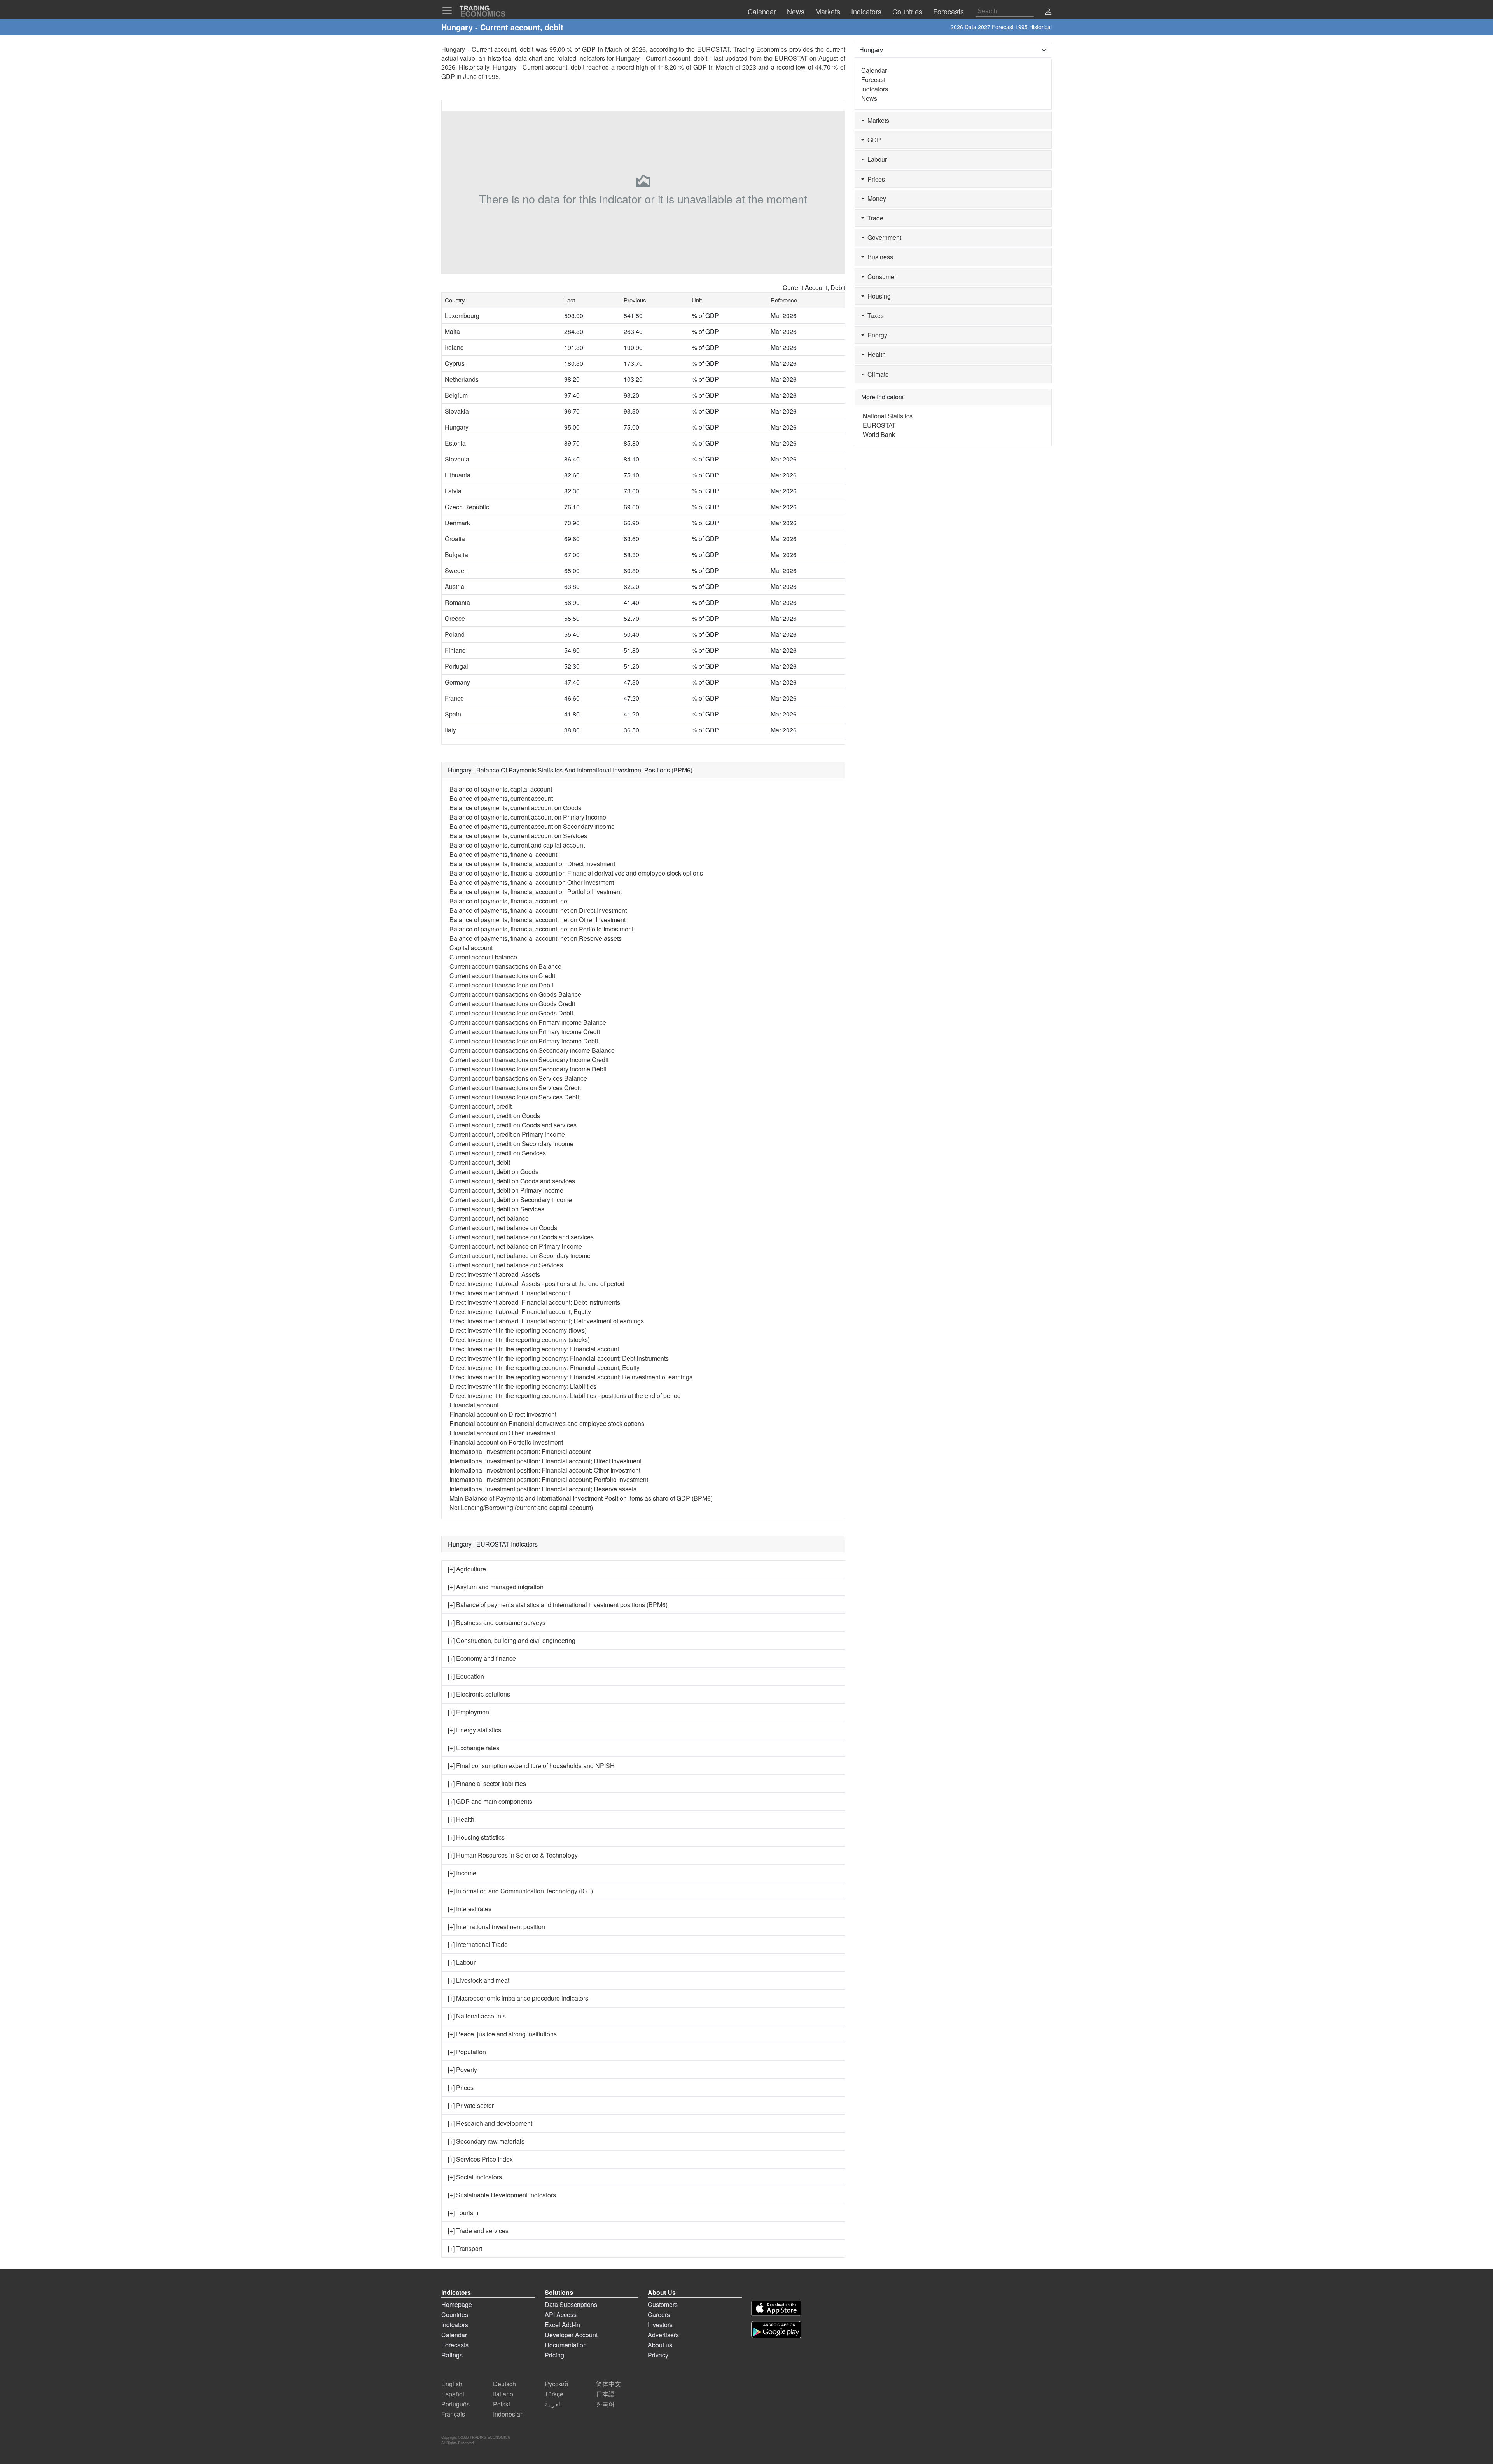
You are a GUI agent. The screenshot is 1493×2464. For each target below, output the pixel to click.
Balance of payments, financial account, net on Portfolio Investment (541, 929)
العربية (553, 2404)
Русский (556, 2384)
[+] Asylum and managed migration (496, 1587)
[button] (1048, 12)
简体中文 (608, 2384)
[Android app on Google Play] (776, 2330)
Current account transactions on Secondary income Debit (528, 1069)
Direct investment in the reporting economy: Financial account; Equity (545, 1367)
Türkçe (554, 2394)
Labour (876, 159)
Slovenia (457, 459)
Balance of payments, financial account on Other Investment (532, 882)
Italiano (503, 2394)
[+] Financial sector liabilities (487, 1783)
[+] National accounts (477, 2016)
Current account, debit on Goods (494, 1172)
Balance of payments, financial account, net (509, 901)
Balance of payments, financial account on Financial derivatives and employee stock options (576, 873)
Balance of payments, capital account (501, 789)
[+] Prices (461, 2087)
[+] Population (467, 2052)
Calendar (874, 70)
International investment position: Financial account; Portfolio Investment (549, 1479)
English (452, 2384)
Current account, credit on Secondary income (511, 1144)
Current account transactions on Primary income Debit (524, 1041)
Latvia (453, 491)
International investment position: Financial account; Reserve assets (543, 1489)
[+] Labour (462, 1962)
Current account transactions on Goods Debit (511, 1013)
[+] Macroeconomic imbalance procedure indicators (518, 1998)
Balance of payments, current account (501, 798)
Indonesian (508, 2414)
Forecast (873, 80)
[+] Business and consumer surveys (497, 1623)
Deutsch (504, 2384)
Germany (457, 682)
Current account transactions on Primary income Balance (528, 1022)
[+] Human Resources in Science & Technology (513, 1855)
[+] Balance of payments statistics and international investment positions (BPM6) (558, 1605)
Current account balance (483, 957)
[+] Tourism (463, 2213)
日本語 (605, 2394)
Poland (455, 634)
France (454, 698)
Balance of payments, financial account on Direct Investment (532, 864)
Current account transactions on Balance (505, 966)
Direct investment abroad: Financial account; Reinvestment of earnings (547, 1321)
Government (883, 237)
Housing (878, 296)
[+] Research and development (490, 2123)
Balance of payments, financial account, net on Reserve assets (536, 938)
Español (453, 2394)
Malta (452, 331)
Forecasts (455, 2345)
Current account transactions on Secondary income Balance (532, 1050)
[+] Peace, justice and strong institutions (502, 2034)
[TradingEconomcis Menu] (449, 10)
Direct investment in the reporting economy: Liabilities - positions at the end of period (565, 1395)
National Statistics (888, 416)
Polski (502, 2404)
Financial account (474, 1405)
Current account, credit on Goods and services (513, 1125)
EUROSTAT (791, 58)
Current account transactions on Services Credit (515, 1088)
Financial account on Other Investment (502, 1433)
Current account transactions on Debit (501, 985)
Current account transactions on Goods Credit (512, 1004)
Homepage (457, 2304)
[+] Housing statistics (476, 1837)
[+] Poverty (462, 2070)
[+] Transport (465, 2248)
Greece (455, 618)
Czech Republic (467, 507)
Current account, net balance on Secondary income (520, 1256)
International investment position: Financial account (520, 1451)
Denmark (457, 523)
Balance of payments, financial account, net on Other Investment (538, 920)
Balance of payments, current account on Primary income (528, 817)
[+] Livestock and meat (479, 1980)
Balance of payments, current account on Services (518, 836)
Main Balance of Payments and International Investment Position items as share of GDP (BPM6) (581, 1498)
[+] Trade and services (478, 2231)
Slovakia (457, 411)
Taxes (874, 315)
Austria (455, 586)
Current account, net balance (489, 1218)
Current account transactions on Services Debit (514, 1097)
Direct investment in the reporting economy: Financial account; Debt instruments (559, 1358)
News (869, 98)
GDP (873, 140)
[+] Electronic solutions (479, 1694)
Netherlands (462, 379)
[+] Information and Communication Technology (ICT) (520, 1891)
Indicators (875, 89)
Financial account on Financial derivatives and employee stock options (547, 1423)
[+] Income (462, 1873)
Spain (453, 714)
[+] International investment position (497, 1927)
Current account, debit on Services (497, 1209)
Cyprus (455, 363)
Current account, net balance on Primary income (516, 1246)
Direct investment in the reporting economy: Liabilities (523, 1386)
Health (875, 354)
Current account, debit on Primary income (506, 1190)
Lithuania (458, 475)
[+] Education (466, 1676)
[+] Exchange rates (474, 1748)
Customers (663, 2304)
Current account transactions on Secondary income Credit (529, 1060)
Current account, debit (480, 1162)
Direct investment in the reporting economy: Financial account (534, 1349)
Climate (877, 374)
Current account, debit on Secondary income (511, 1200)
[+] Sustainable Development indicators (502, 2195)
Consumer (880, 277)
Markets (877, 120)
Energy (876, 335)
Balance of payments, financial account (503, 854)
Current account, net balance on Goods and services (522, 1237)
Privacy (658, 2355)
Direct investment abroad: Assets (495, 1274)
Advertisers (663, 2335)
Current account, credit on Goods (495, 1116)
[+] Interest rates (470, 1909)
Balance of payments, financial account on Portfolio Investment (536, 892)
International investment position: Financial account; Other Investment (545, 1470)
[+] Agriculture (467, 1569)
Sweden (456, 571)
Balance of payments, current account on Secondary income (532, 826)
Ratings (452, 2355)
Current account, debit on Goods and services (512, 1181)
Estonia (455, 443)
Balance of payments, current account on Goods (515, 808)
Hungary (457, 427)
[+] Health (461, 1819)
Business (879, 257)
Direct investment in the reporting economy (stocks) (520, 1339)
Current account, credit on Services (498, 1153)
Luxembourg (462, 315)
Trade (874, 218)
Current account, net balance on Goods (503, 1228)
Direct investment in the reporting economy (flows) (518, 1330)
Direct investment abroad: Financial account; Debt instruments (535, 1302)
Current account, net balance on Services (506, 1265)
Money (875, 198)
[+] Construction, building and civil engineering (512, 1640)
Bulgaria (456, 555)
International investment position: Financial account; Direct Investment (545, 1461)
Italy (450, 730)
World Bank (879, 434)
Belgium (456, 395)
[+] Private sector (471, 2105)
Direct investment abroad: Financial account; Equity (520, 1312)
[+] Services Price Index (480, 2159)
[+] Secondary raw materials (486, 2141)
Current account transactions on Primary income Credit (525, 1032)
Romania (457, 602)
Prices (875, 179)
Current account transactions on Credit (502, 976)
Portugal (456, 666)
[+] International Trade (478, 1944)
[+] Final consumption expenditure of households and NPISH (531, 1766)
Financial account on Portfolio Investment (506, 1442)
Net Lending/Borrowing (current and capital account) (521, 1507)
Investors (660, 2325)
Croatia (455, 539)
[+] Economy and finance (482, 1658)
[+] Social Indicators (475, 2177)
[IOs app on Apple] (776, 2308)
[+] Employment (469, 1712)
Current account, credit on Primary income (507, 1134)
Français (453, 2414)
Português (455, 2404)
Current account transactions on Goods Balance (515, 994)
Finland (455, 650)
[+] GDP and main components (490, 1801)
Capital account (471, 948)
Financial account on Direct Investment (503, 1414)
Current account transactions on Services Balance (518, 1078)
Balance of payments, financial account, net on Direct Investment (538, 910)
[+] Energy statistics (475, 1730)
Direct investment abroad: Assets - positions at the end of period (537, 1284)
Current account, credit (481, 1106)
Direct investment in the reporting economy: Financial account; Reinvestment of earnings (571, 1377)
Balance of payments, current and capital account (517, 845)
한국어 (605, 2404)
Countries (455, 2315)
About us (660, 2345)
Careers (659, 2315)
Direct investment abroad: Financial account (510, 1293)
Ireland (454, 347)
